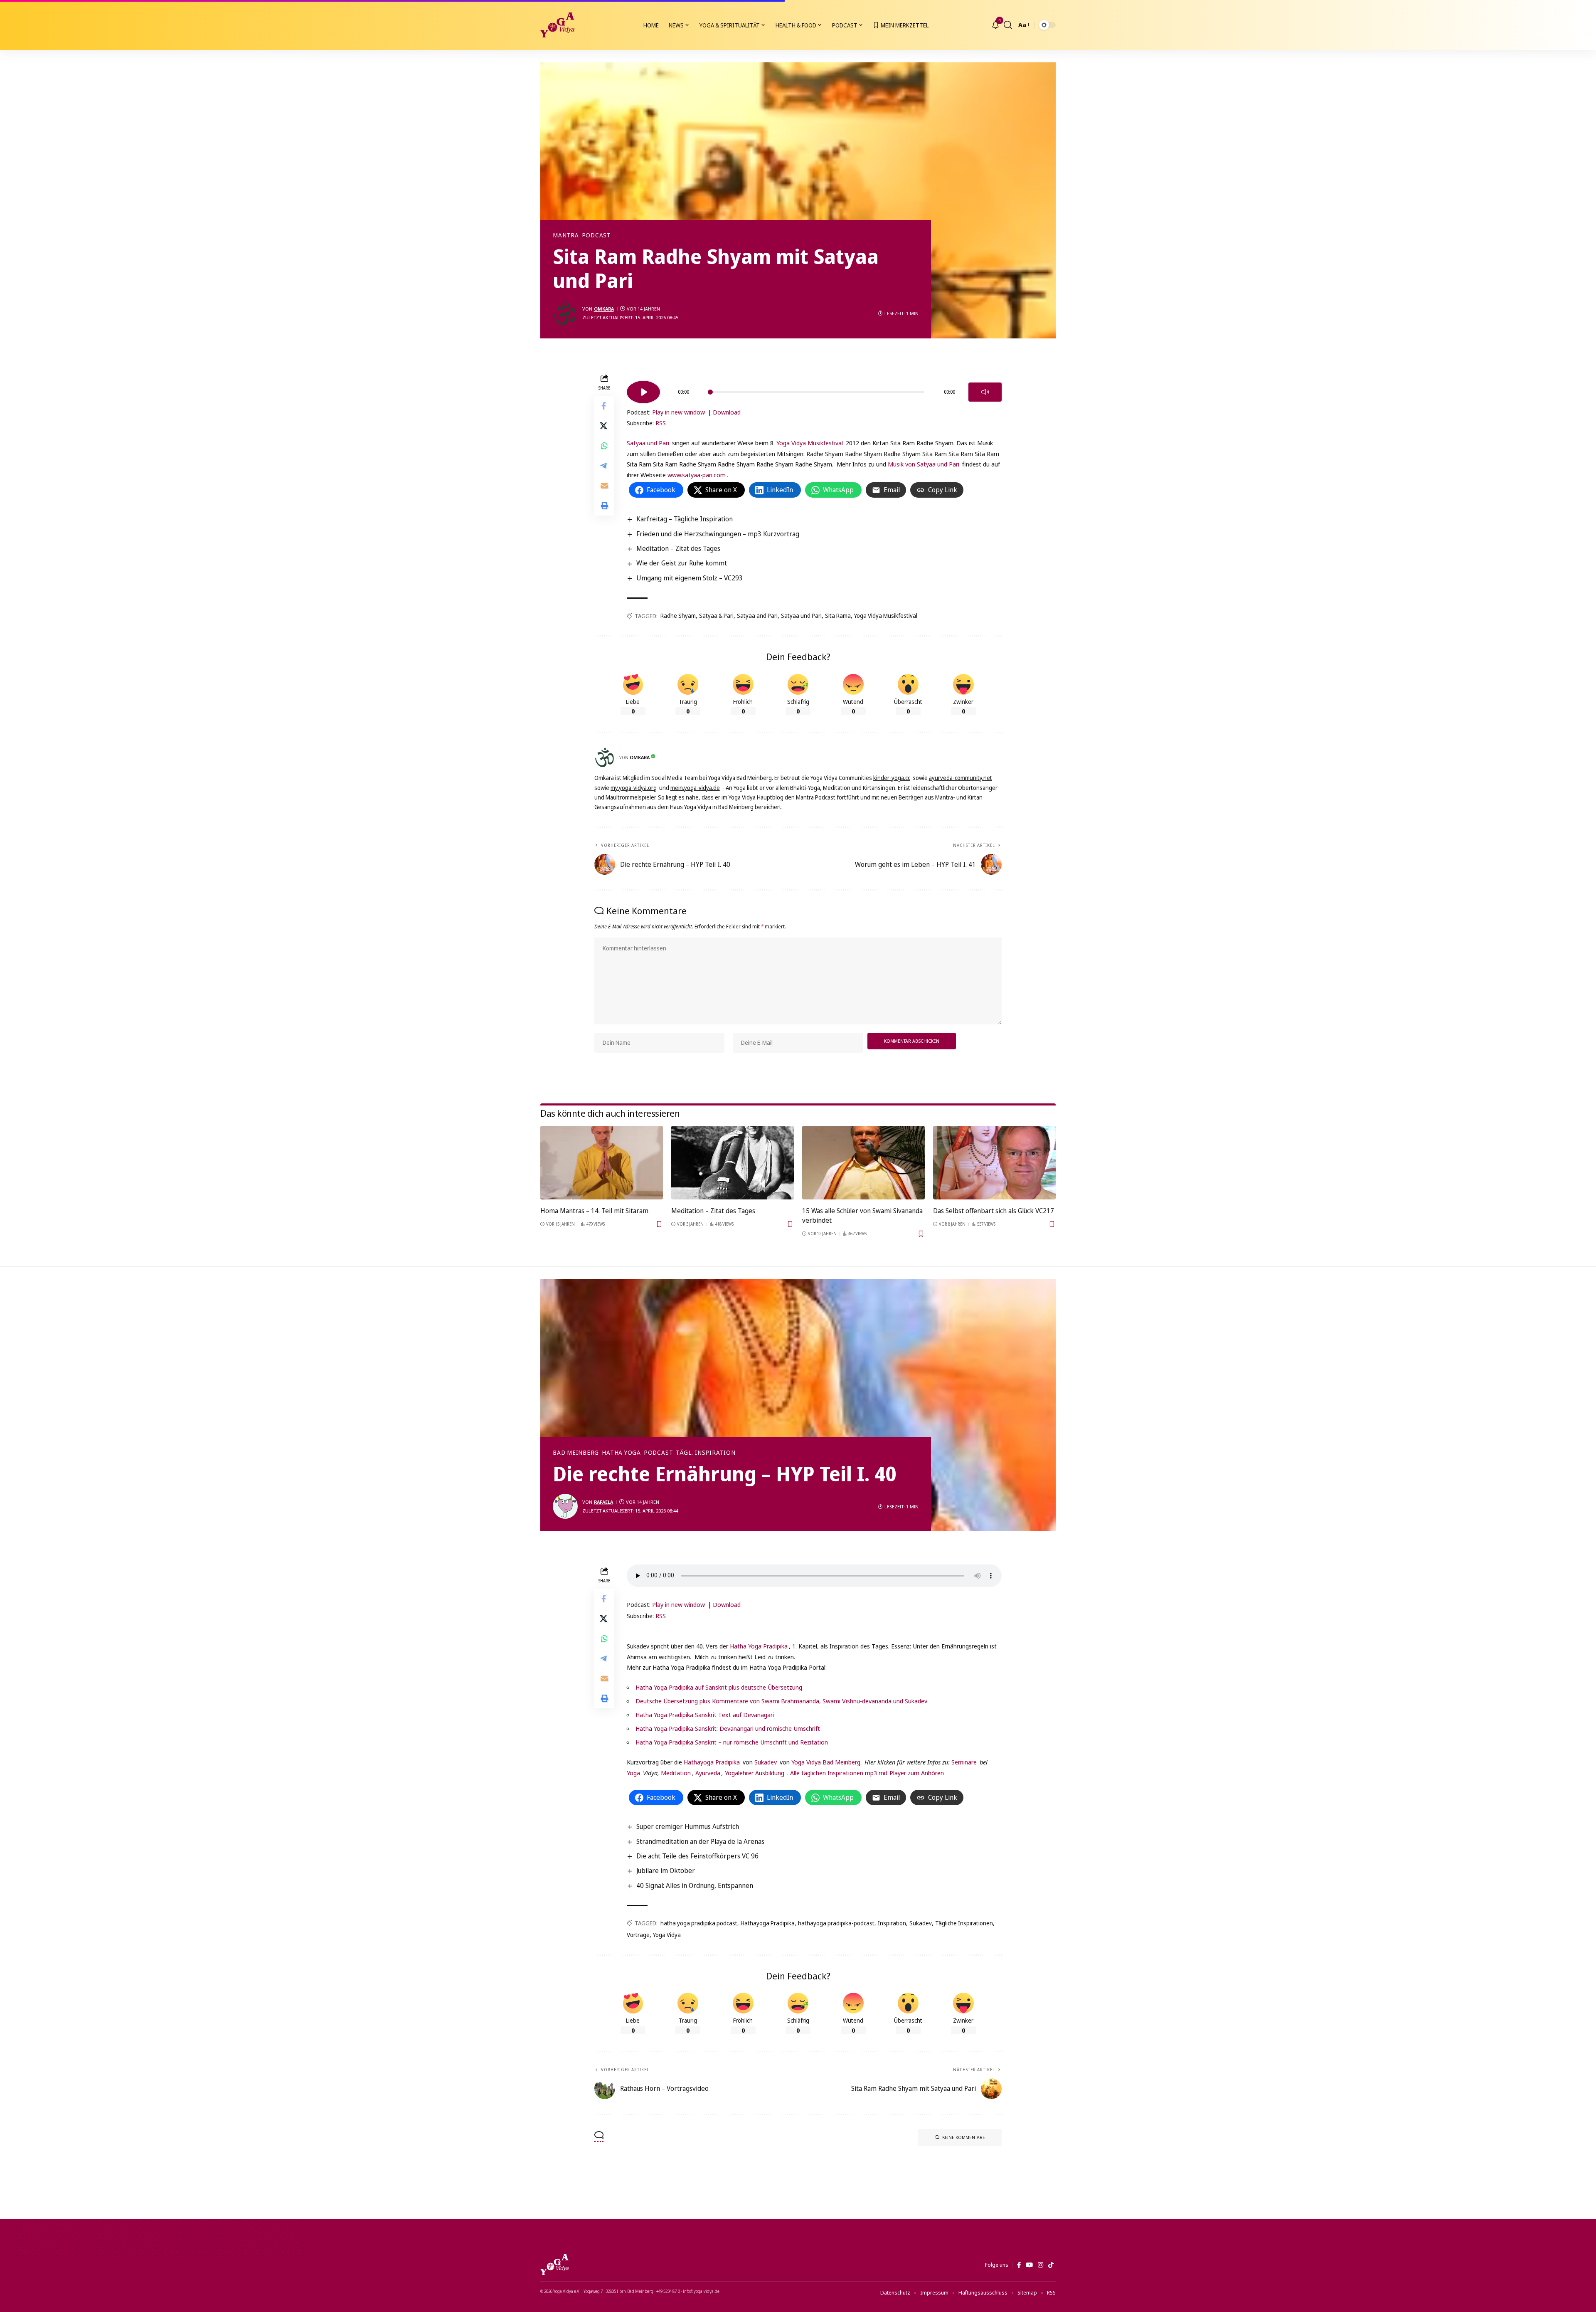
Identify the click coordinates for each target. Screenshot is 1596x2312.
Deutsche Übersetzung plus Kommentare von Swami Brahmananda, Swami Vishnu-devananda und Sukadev (781, 1701)
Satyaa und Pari (649, 443)
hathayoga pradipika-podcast (836, 1923)
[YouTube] (1029, 2265)
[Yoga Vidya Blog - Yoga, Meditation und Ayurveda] (557, 25)
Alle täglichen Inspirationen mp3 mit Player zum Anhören (867, 1773)
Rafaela (603, 1502)
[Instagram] (1041, 2265)
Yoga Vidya (667, 1935)
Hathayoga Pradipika (712, 1762)
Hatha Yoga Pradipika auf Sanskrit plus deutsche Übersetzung (719, 1687)
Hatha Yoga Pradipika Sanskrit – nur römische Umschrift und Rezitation (732, 1742)
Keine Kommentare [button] (964, 2137)
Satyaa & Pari (716, 616)
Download (727, 412)
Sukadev (766, 1762)
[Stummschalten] (985, 392)
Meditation (675, 1773)
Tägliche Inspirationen (964, 1923)
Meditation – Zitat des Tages (678, 548)
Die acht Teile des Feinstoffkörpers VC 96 (697, 1856)
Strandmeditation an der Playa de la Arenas (700, 1841)
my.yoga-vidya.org (634, 788)
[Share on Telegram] (604, 465)
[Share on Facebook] (604, 405)
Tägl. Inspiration (706, 1453)
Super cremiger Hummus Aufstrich (688, 1826)
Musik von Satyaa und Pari (924, 464)
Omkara (604, 309)
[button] (1008, 25)
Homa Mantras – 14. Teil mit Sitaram (594, 1211)
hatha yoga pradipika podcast (699, 1923)
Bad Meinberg (576, 1453)
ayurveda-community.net (961, 778)
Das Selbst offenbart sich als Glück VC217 (994, 1211)
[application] (814, 389)
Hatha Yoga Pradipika (759, 1646)
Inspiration (892, 1923)
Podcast (596, 235)
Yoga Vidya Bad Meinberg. (826, 1762)
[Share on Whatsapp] (604, 445)
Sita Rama (838, 616)
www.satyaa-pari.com (697, 475)
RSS (661, 423)
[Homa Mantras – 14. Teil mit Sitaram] (602, 1163)
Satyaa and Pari (757, 616)
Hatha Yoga (621, 1453)
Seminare (964, 1762)
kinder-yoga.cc (892, 778)
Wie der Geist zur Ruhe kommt (682, 563)
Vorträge (638, 1935)
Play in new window (679, 412)
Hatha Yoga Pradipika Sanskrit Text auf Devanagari (705, 1715)
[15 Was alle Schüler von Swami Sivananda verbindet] (863, 1163)
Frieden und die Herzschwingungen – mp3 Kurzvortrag (718, 534)
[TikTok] (1051, 2265)
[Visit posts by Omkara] (565, 313)
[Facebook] (1019, 2265)
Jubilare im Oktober (666, 1870)
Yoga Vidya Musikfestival (810, 443)
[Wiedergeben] (643, 392)
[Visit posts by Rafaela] (565, 1506)
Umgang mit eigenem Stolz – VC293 (690, 578)
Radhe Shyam (678, 616)
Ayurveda (708, 1773)
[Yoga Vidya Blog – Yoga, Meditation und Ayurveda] (554, 2265)
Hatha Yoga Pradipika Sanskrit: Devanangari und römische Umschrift (728, 1728)
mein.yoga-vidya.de (695, 788)
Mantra (566, 235)
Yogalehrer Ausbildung (755, 1773)
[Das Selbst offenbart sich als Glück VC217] (994, 1163)
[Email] (604, 485)
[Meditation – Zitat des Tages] (733, 1163)
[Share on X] (604, 425)
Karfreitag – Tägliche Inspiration (685, 519)
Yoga (633, 1773)
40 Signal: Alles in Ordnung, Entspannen (695, 1885)
